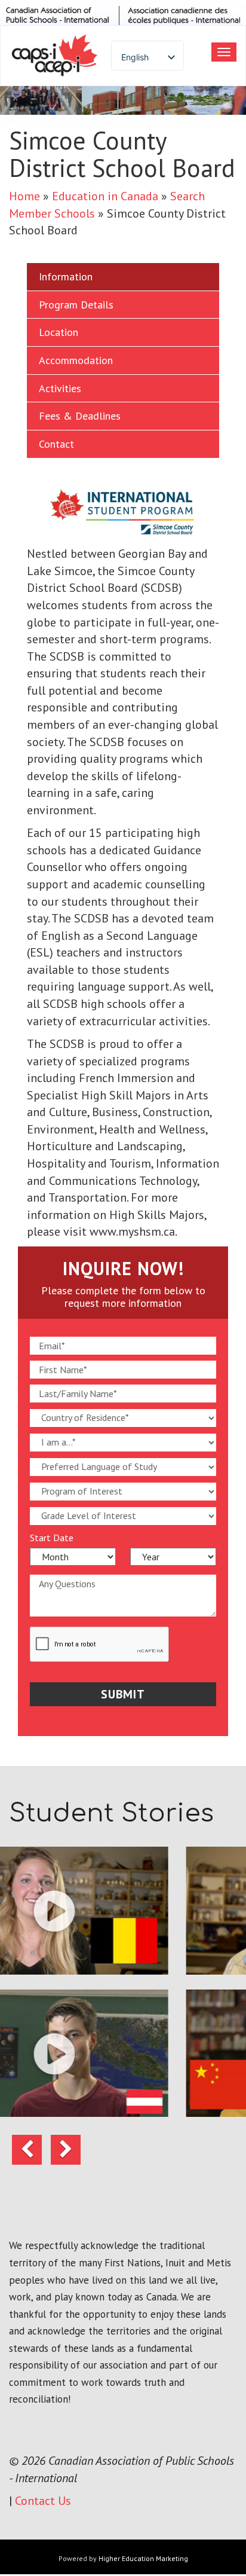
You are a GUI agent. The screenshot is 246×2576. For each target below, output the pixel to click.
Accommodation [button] (76, 360)
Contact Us (43, 2501)
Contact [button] (56, 444)
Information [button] (66, 276)
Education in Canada (105, 196)
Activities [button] (60, 388)
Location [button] (59, 332)
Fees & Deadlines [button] (80, 416)
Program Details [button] (76, 305)
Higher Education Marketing (143, 2558)
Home (24, 196)
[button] (27, 2150)
